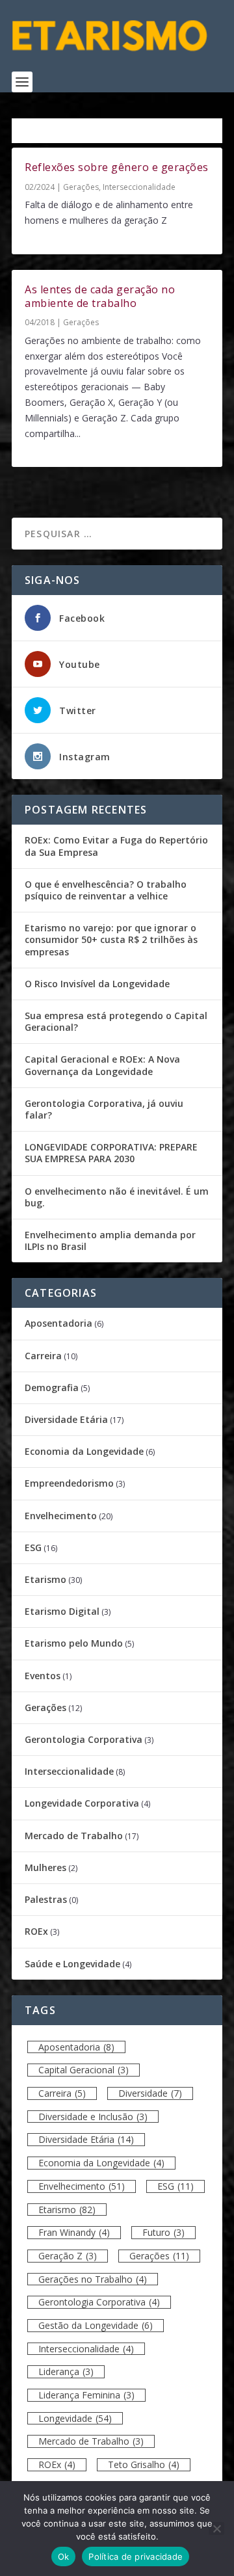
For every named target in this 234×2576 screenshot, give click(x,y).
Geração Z (68, 2256)
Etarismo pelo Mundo (74, 1643)
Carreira (43, 1356)
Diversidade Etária (66, 1419)
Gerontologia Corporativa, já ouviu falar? (104, 1109)
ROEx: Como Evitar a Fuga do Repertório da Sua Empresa (116, 846)
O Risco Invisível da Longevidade (97, 984)
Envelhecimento (61, 1516)
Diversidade (150, 2093)
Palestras (46, 1899)
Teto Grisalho (144, 2464)
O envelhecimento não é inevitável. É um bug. (117, 1197)
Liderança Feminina (86, 2395)
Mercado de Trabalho (74, 1836)
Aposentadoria (58, 1323)
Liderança (66, 2371)
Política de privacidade (136, 2556)
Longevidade (75, 2418)
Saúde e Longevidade (72, 1964)
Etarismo (45, 1579)
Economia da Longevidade (84, 1451)
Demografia (52, 1388)
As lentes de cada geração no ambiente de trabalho (100, 296)
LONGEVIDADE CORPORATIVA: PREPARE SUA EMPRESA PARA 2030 (111, 1153)
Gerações (81, 187)
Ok (64, 2556)
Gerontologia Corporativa (84, 1739)
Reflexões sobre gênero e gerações (117, 167)
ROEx (36, 1931)
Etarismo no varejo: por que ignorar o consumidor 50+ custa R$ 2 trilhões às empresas (111, 939)
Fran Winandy (74, 2232)
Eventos (43, 1676)
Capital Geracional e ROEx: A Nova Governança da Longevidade (102, 1065)
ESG (33, 1547)
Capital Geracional (84, 2070)
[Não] (216, 2529)
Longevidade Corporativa (82, 1803)
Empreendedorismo (69, 1483)
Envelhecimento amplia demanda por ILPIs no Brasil (110, 1241)
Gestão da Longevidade (96, 2325)
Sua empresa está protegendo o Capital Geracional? (116, 1021)
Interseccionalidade (139, 187)
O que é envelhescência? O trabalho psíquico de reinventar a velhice (106, 890)
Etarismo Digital (62, 1611)
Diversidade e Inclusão (93, 2117)
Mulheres (45, 1867)
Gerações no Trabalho (93, 2279)
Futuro (163, 2232)
